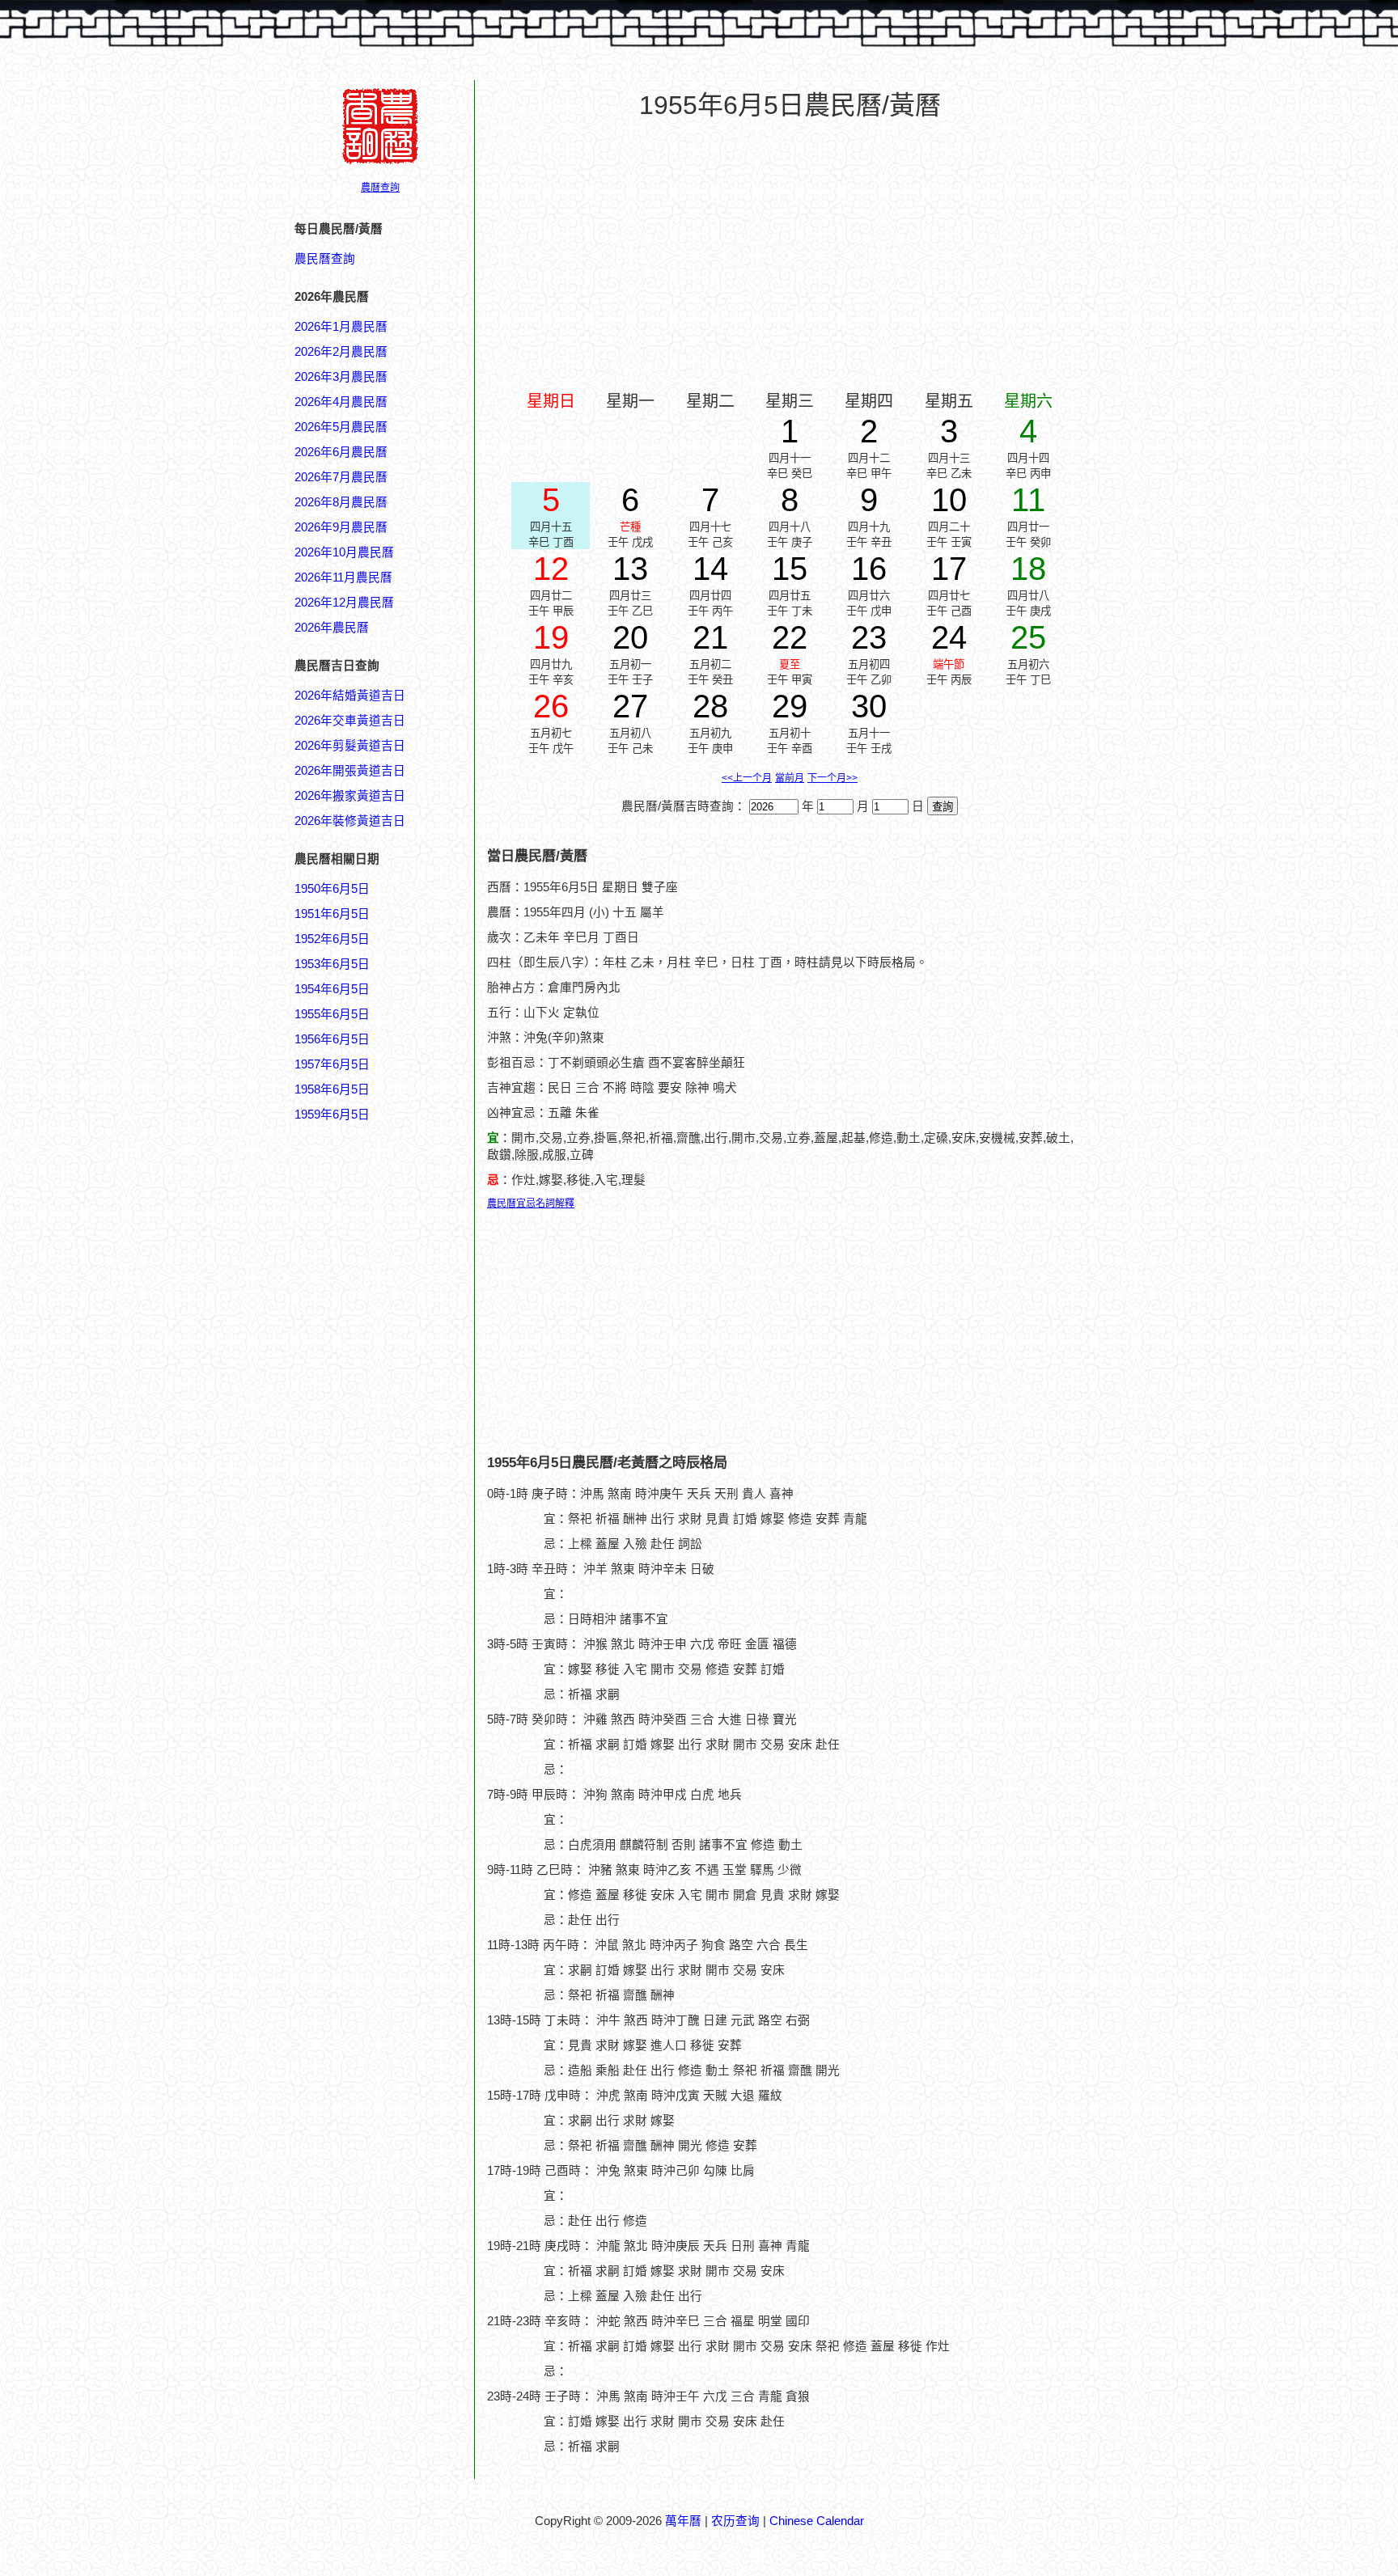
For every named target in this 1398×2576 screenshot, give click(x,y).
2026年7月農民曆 (341, 477)
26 (551, 706)
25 (1028, 637)
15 (790, 569)
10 (949, 500)
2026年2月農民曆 (341, 352)
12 (551, 569)
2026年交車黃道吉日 (350, 721)
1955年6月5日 (332, 1014)
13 (630, 569)
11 (1028, 500)
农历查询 (735, 2521)
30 (869, 706)
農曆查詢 (380, 188)
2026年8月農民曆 (341, 502)
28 (710, 706)
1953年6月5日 (332, 964)
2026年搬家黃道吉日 (350, 796)
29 (790, 706)
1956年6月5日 (332, 1039)
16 (869, 569)
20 (630, 637)
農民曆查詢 (325, 259)
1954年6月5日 (332, 989)
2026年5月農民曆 (341, 427)
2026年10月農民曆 (344, 552)
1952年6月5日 (332, 939)
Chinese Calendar (817, 2521)
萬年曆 (683, 2521)
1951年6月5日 (332, 914)
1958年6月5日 (332, 1089)
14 (710, 569)
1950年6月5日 (332, 889)
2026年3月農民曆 (341, 377)
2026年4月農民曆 (341, 402)
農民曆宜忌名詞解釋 (531, 1203)
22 (790, 637)
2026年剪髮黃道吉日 (350, 746)
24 (949, 637)
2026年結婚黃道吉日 (350, 696)
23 (869, 637)
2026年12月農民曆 (344, 603)
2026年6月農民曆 (341, 452)
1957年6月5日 (332, 1064)
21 (710, 637)
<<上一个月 (747, 778)
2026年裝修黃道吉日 (350, 821)
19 (551, 637)
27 (630, 706)
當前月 (790, 778)
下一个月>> (832, 778)
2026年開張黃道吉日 (350, 771)
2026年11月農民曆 (343, 577)
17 (949, 569)
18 (1028, 569)
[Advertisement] (359, 1898)
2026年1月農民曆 (341, 327)
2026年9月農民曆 (341, 527)
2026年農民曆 (332, 628)
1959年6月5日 (332, 1115)
